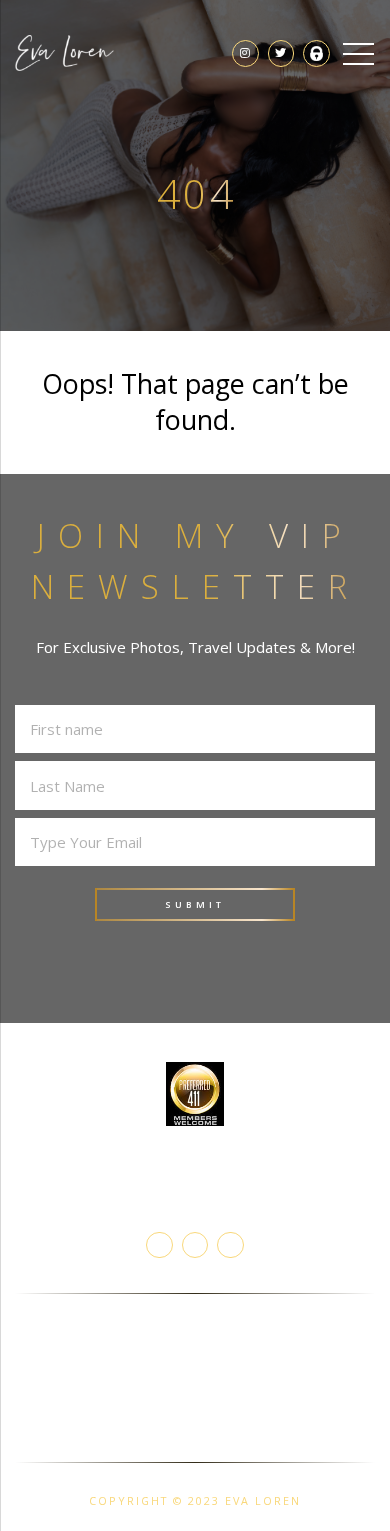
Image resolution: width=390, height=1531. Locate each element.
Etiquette (195, 1366)
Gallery (195, 1390)
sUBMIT (195, 904)
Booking (195, 1341)
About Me (195, 1317)
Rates (195, 1439)
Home (195, 1414)
